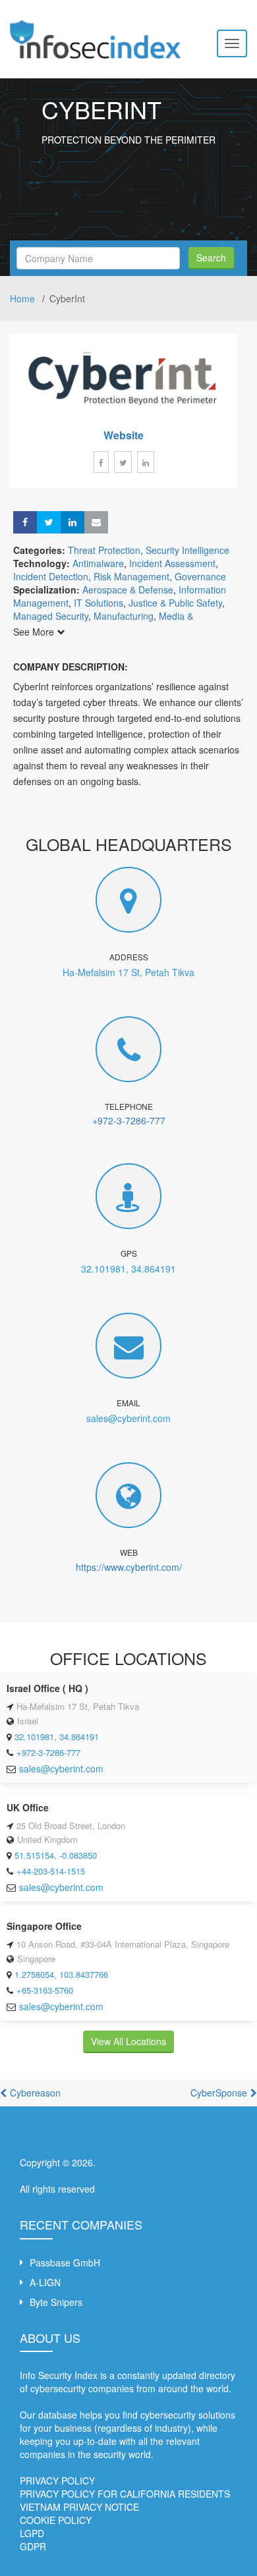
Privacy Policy (57, 2480)
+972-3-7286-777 (129, 1120)
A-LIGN (45, 2282)
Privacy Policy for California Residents (125, 2494)
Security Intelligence (187, 550)
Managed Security (51, 616)
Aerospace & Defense (128, 589)
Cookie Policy (56, 2520)
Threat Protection (104, 550)
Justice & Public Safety (175, 603)
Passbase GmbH (65, 2262)
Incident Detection (51, 576)
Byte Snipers (56, 2302)
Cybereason (35, 2093)
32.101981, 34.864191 (128, 1269)
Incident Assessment (172, 563)
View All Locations (128, 2041)
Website (124, 435)
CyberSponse (219, 2093)
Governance (200, 576)
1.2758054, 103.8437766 (61, 1974)
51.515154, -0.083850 (56, 1855)
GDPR (33, 2546)
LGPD (32, 2533)
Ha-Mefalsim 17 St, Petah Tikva (128, 972)
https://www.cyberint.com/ (129, 1567)
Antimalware (98, 563)
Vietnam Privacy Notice (79, 2507)
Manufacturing (124, 616)
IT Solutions (99, 603)
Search (211, 258)
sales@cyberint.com (128, 1418)
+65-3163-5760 (45, 1990)
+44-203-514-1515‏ (51, 1871)
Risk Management (131, 576)
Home (24, 298)
